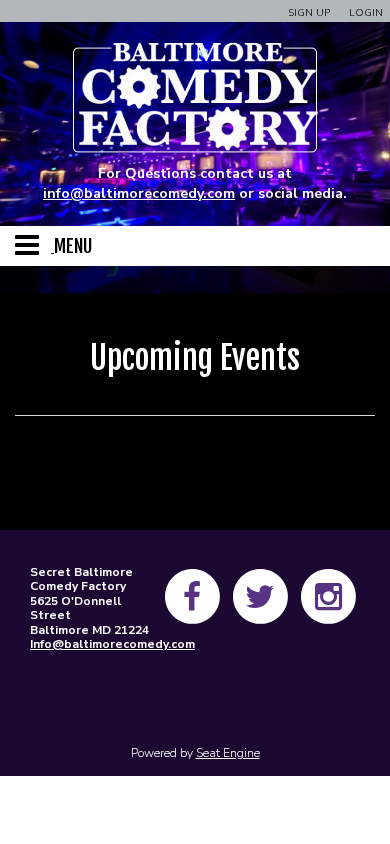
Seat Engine (228, 753)
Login (366, 13)
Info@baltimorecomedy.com (112, 644)
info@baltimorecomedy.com (139, 193)
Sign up (309, 13)
